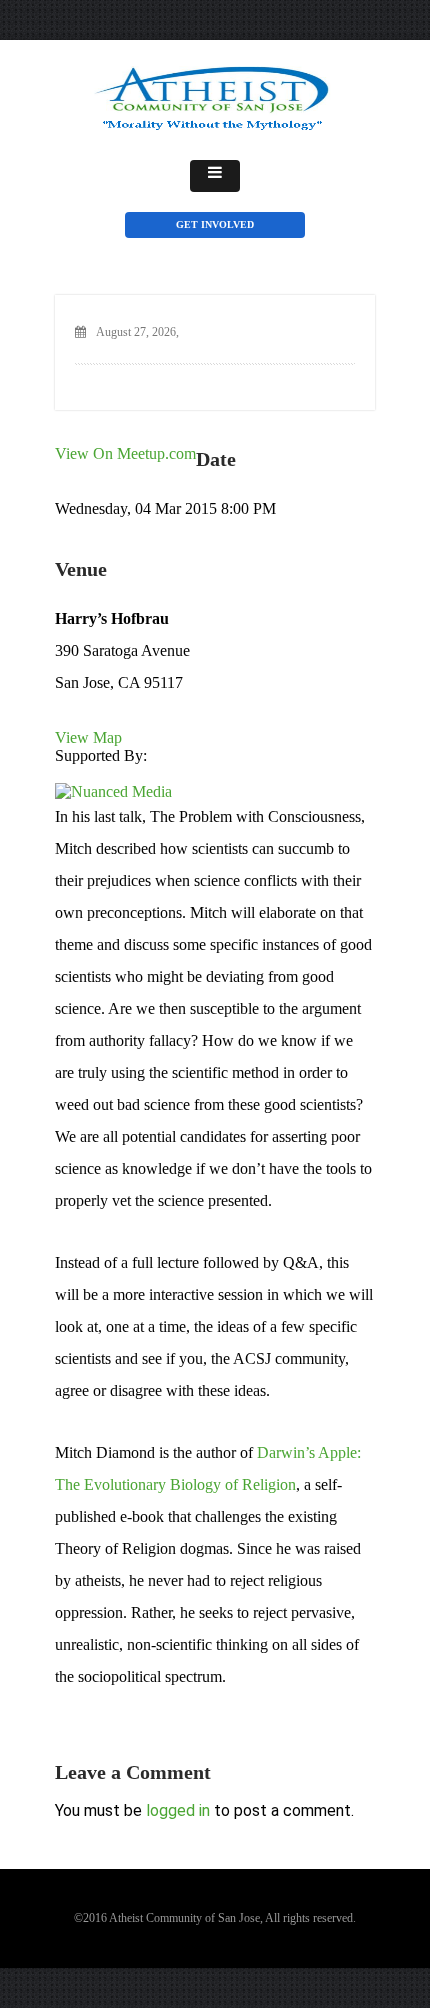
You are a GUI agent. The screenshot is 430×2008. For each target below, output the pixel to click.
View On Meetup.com (125, 453)
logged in (178, 1810)
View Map (88, 737)
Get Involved (215, 224)
